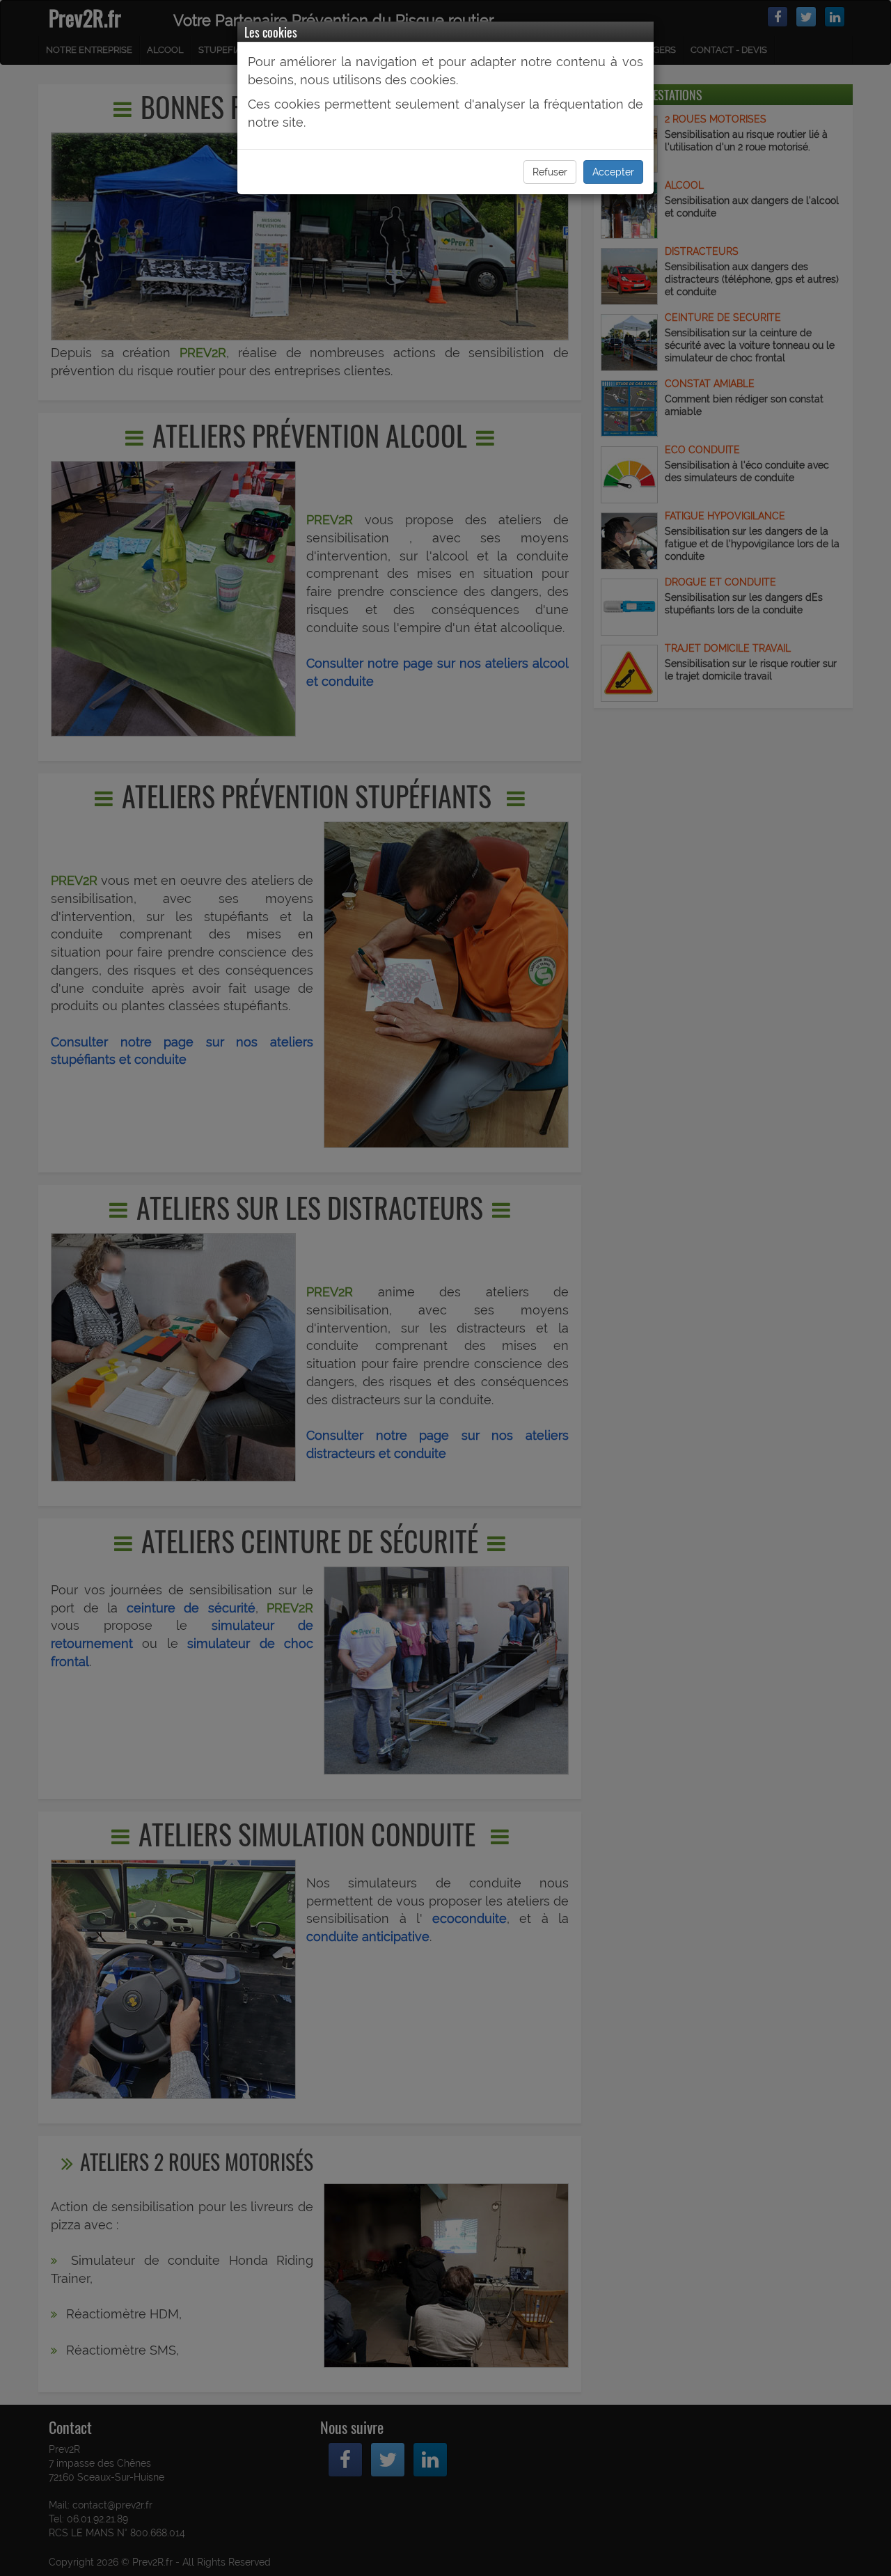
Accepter (613, 172)
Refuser (550, 172)
